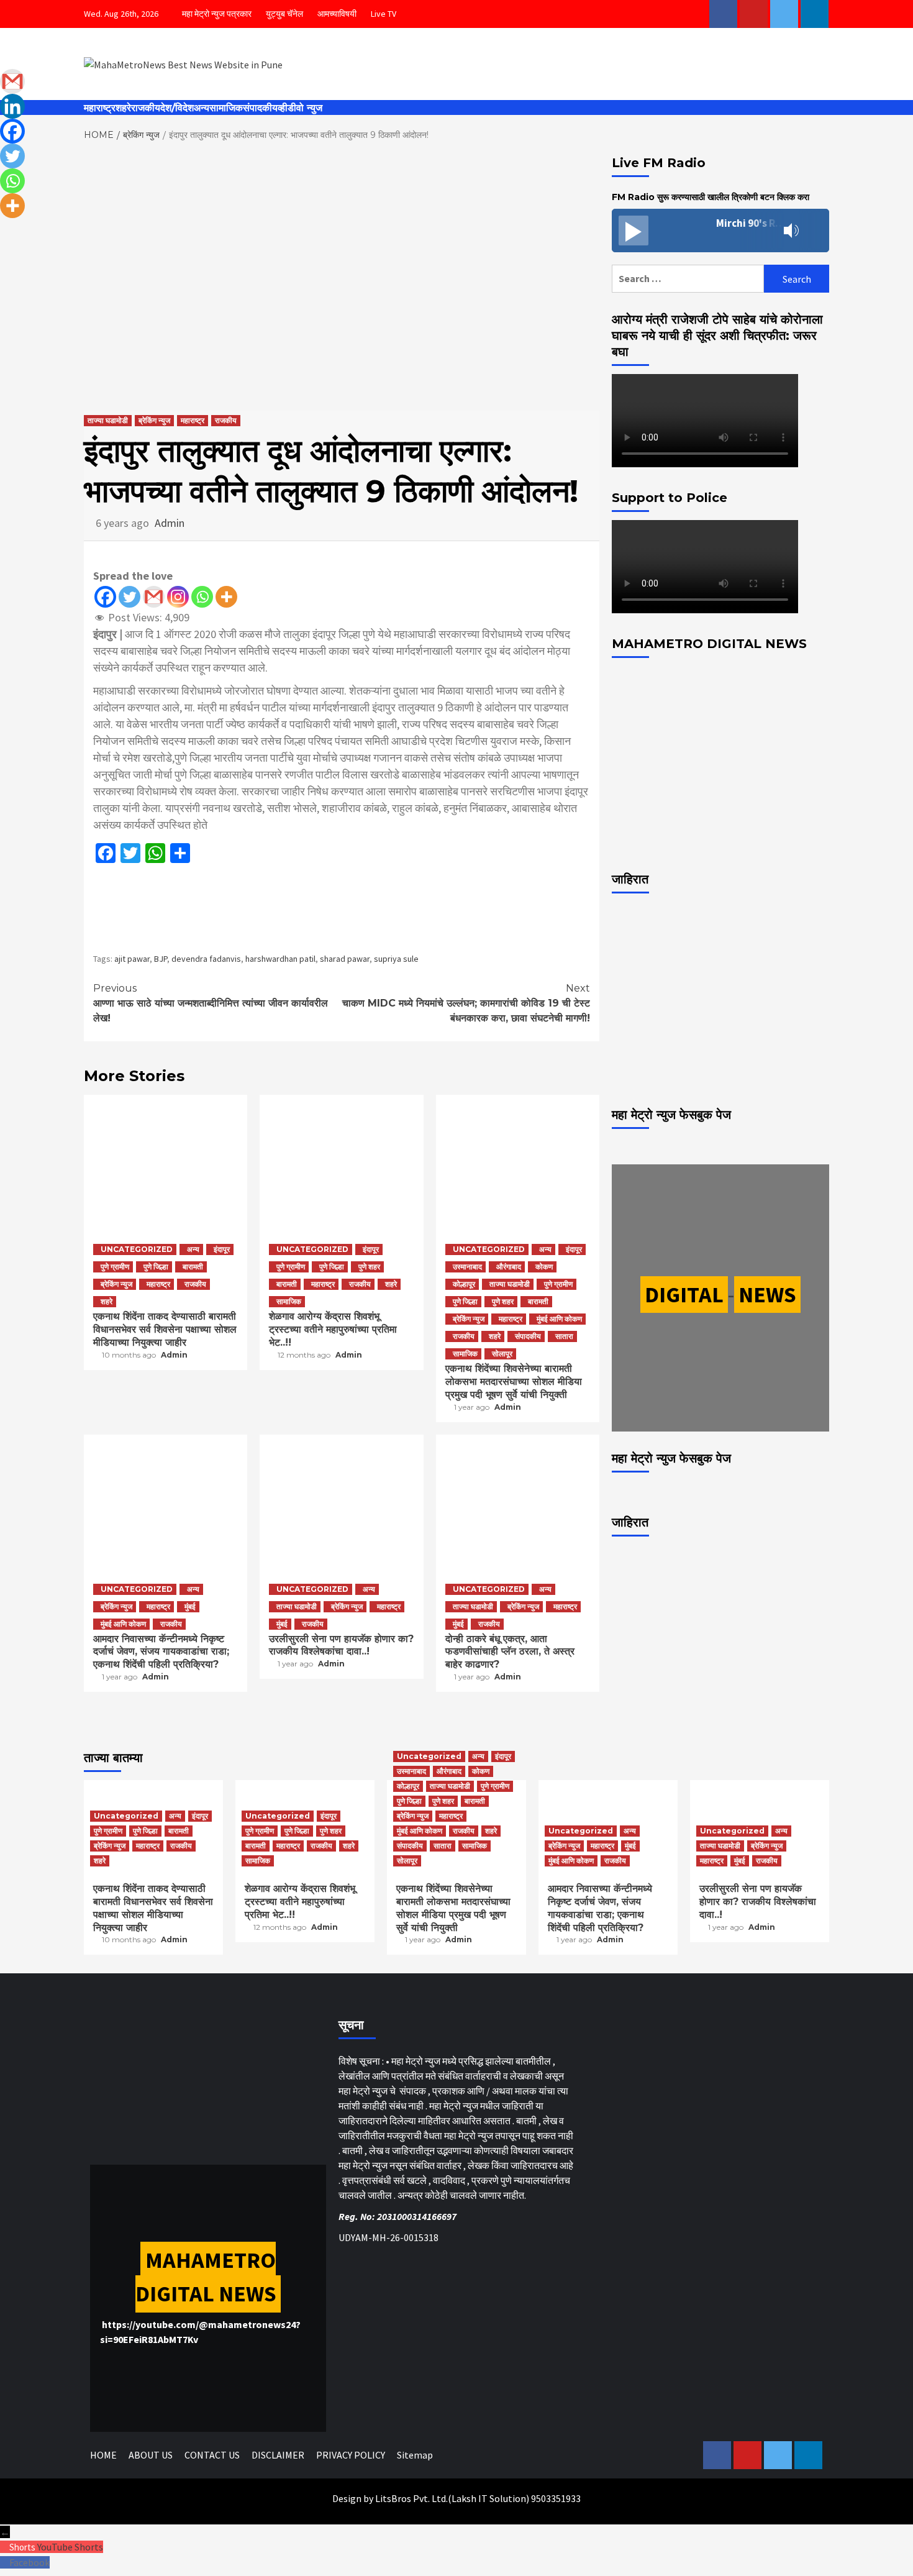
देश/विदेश (177, 108)
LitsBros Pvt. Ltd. (411, 2498)
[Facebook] (105, 597)
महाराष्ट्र (100, 108)
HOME (103, 2455)
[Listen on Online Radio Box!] (816, 231)
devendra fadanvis (206, 959)
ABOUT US (151, 2455)
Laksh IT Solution (489, 2498)
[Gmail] (154, 597)
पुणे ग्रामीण (115, 1267)
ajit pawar (132, 959)
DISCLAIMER (278, 2455)
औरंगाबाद (509, 1267)
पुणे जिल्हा (156, 1267)
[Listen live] (634, 231)
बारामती (193, 1267)
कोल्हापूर (464, 1284)
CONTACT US (212, 2455)
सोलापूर (502, 1354)
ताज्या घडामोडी (108, 420)
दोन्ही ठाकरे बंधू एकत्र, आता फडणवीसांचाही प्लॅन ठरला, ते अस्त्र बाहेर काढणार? (510, 1652)
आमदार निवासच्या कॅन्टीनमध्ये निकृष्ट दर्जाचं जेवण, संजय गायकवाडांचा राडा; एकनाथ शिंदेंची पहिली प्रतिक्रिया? (161, 1652)
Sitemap (415, 2455)
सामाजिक (226, 108)
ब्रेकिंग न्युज (154, 420)
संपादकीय (260, 108)
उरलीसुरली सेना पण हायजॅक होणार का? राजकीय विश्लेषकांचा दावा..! (341, 1645)
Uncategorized (137, 1249)
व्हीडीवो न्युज (300, 108)
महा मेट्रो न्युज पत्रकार (217, 14)
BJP (161, 959)
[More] (226, 597)
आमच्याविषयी (337, 14)
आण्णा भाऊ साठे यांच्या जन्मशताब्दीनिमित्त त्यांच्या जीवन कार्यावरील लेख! (211, 1003)
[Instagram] (178, 597)
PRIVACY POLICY (351, 2455)
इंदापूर (222, 1249)
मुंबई (190, 1606)
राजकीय (146, 108)
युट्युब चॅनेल (284, 14)
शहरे (123, 108)
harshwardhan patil (280, 959)
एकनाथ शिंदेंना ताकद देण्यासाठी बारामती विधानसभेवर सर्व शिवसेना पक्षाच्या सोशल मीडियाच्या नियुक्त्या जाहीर (165, 1329)
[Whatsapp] (202, 597)
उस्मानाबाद (467, 1267)
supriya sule (396, 959)
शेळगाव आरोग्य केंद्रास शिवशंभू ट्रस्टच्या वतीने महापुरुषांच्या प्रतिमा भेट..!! (333, 1329)
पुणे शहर (369, 1267)
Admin (170, 523)
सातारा (564, 1336)
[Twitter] (129, 597)
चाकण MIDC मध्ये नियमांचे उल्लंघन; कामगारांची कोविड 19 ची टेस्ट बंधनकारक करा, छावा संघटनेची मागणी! (466, 1003)
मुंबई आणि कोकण (559, 1319)
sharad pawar (345, 959)
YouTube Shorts (70, 2547)
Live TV (384, 14)
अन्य (202, 108)
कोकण (544, 1267)
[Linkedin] (12, 106)
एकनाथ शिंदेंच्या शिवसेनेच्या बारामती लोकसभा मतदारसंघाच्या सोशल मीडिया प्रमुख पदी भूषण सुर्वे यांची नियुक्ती (514, 1382)
